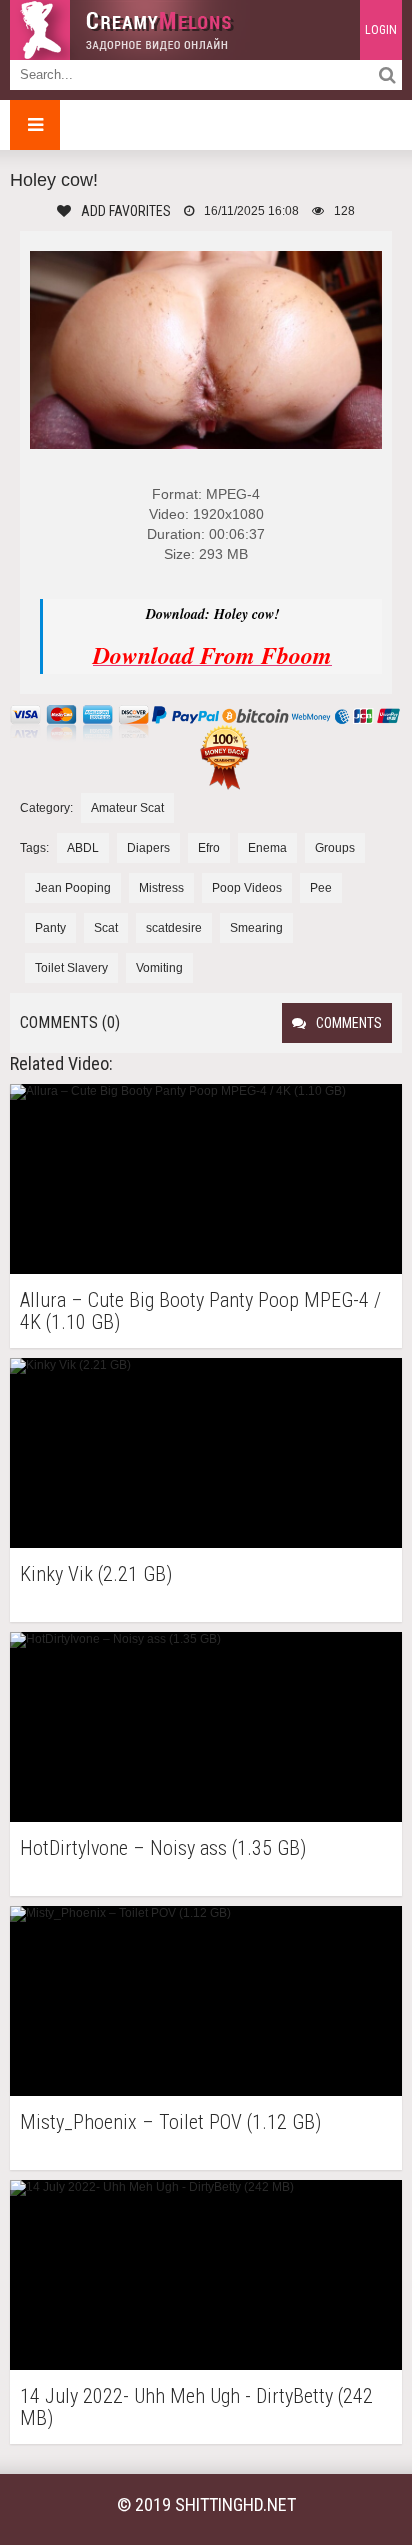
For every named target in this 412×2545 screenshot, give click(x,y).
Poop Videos (247, 888)
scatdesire (174, 928)
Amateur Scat (127, 808)
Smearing (256, 928)
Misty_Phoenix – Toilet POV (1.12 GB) (170, 2122)
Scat (106, 928)
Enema (267, 848)
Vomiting (159, 968)
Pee (321, 888)
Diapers (148, 848)
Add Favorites (126, 211)
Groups (335, 848)
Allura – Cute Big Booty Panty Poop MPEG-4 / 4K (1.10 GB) (200, 1311)
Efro (209, 848)
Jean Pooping (73, 888)
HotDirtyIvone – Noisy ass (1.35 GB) (163, 1848)
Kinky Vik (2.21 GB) (96, 1574)
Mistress (161, 888)
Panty (50, 928)
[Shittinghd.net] (130, 30)
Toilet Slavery (71, 968)
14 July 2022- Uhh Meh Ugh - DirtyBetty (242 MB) (196, 2407)
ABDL (83, 848)
